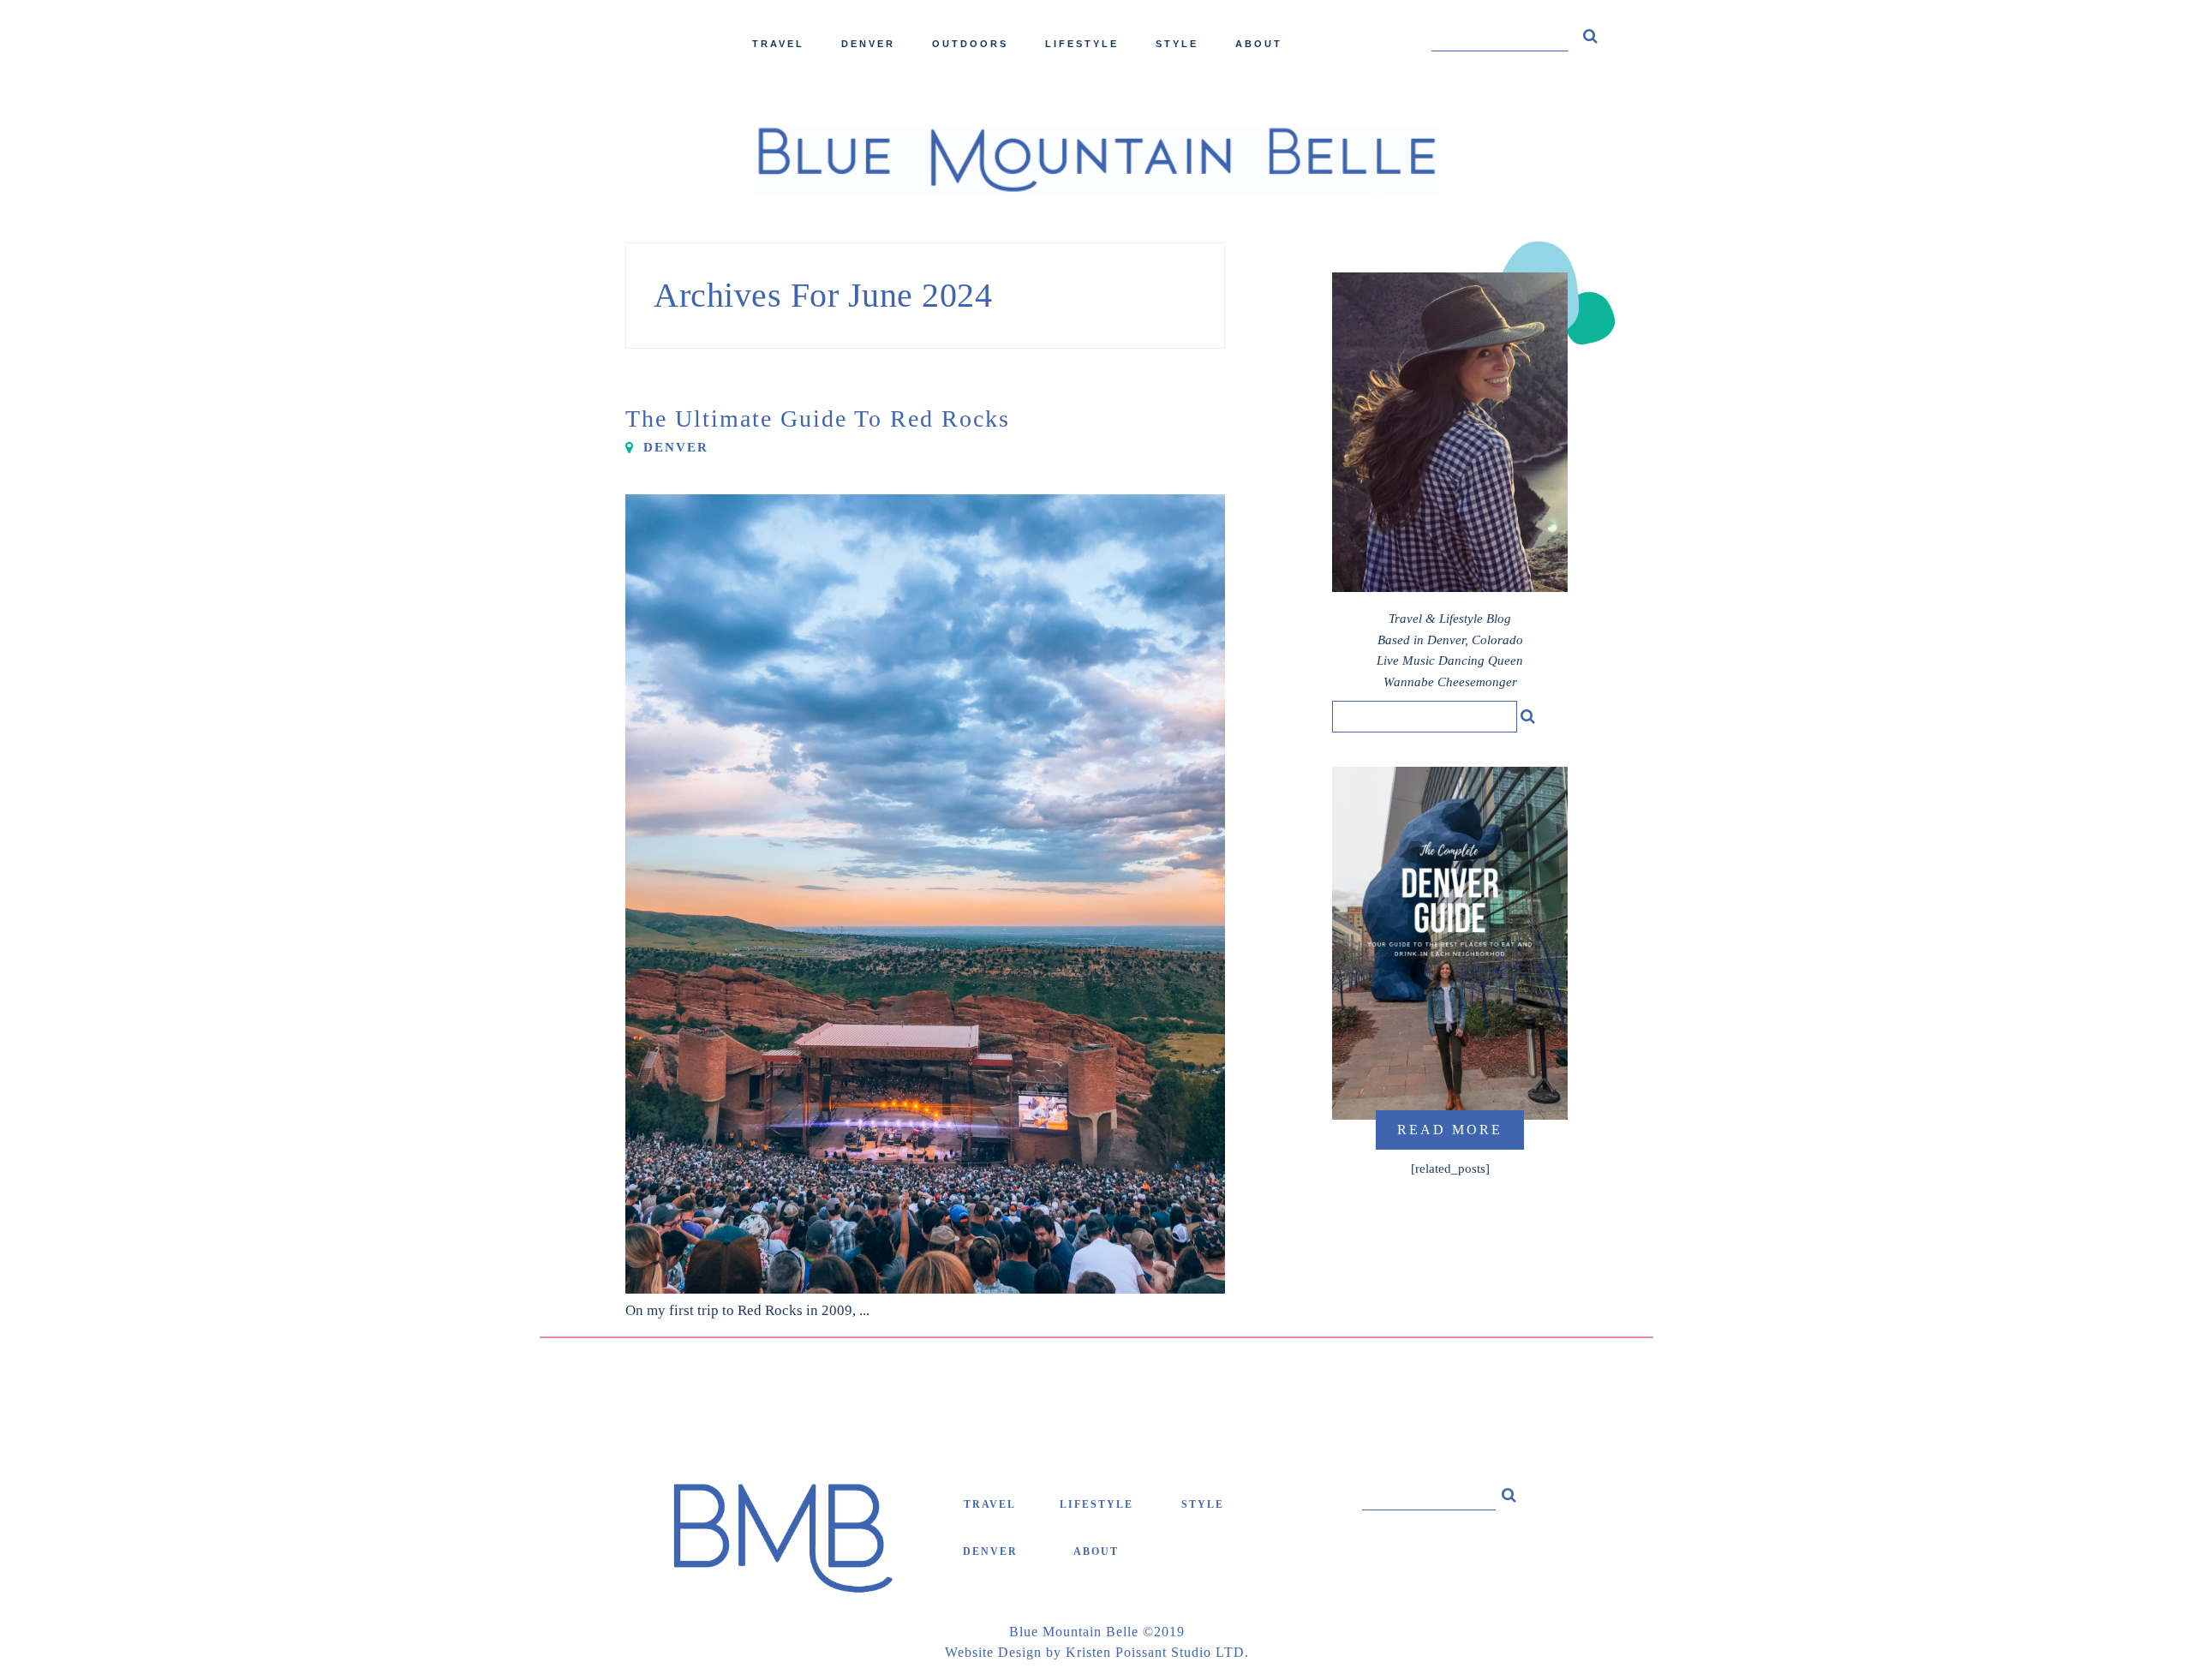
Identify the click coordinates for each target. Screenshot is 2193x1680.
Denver (676, 447)
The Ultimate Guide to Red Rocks (818, 419)
